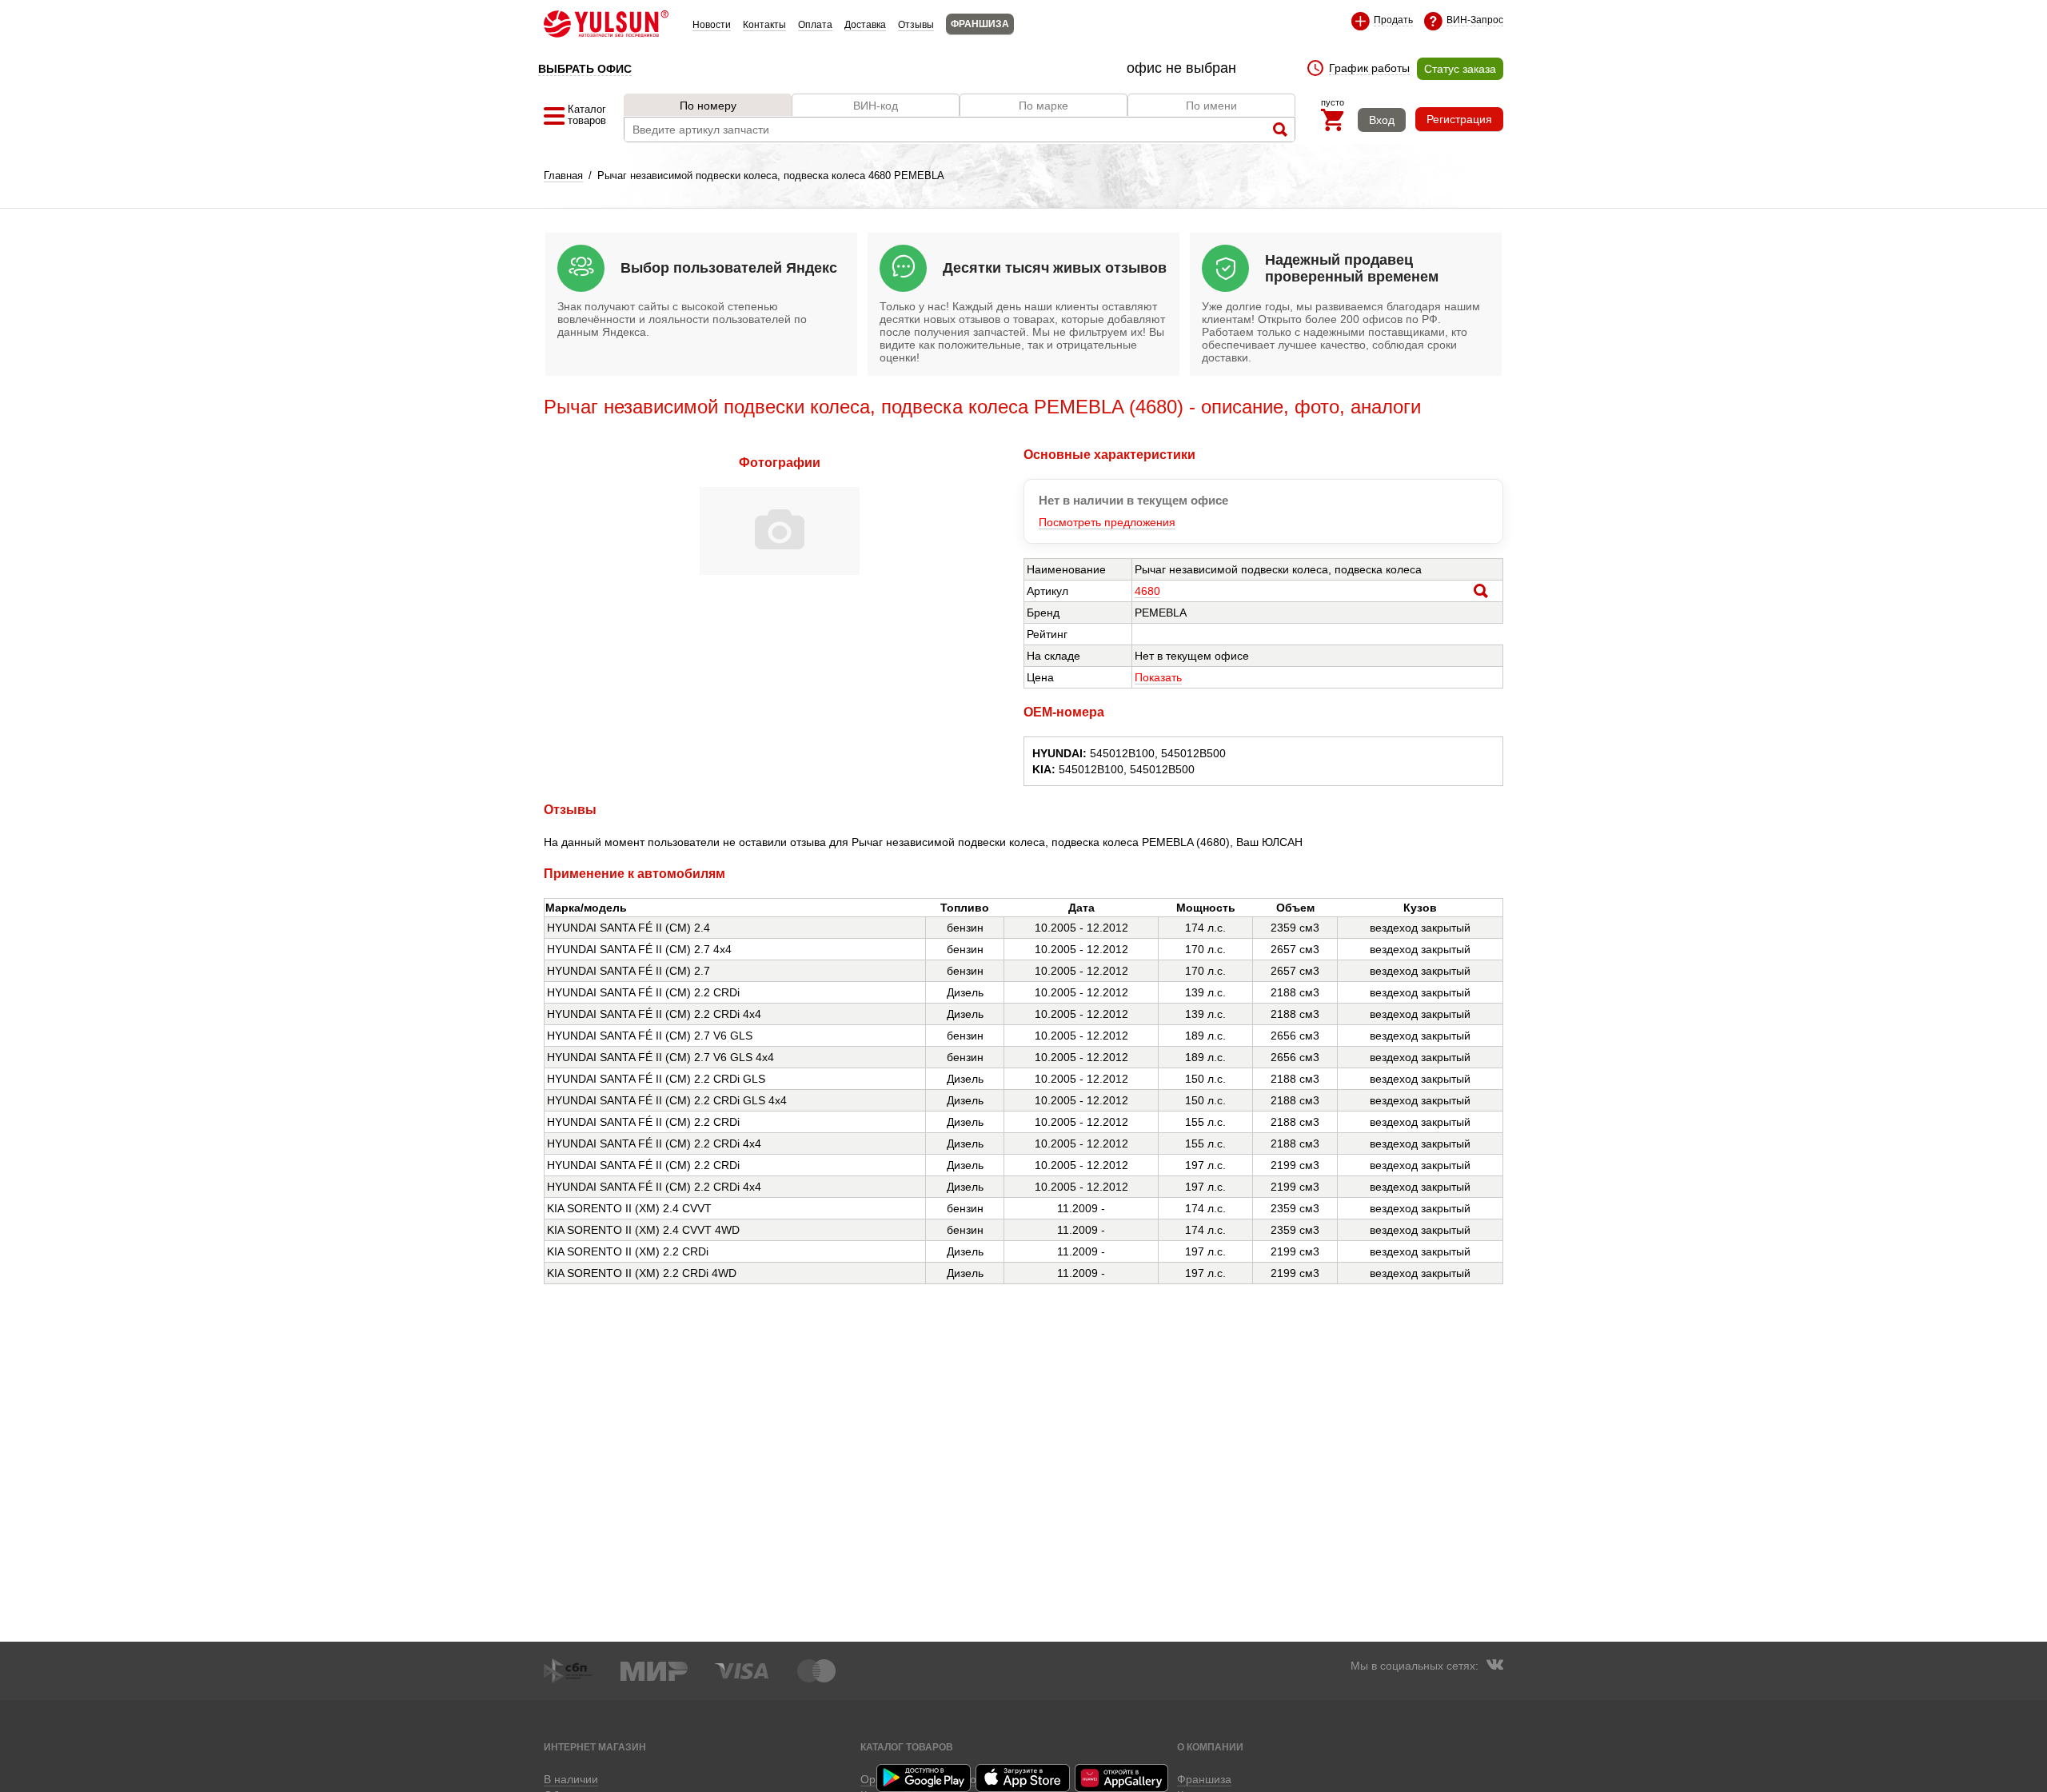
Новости (712, 25)
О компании (1210, 1747)
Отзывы (916, 25)
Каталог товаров (907, 1747)
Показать (1158, 677)
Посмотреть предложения (1107, 522)
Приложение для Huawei (1123, 1778)
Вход (1382, 120)
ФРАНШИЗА (980, 24)
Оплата (815, 25)
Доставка (865, 25)
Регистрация (1459, 119)
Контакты (764, 25)
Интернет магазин (595, 1747)
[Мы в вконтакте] (1494, 1666)
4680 (1147, 591)
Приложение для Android (924, 1778)
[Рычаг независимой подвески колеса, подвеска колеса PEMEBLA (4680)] (780, 571)
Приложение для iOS (1023, 1778)
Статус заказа (1460, 69)
